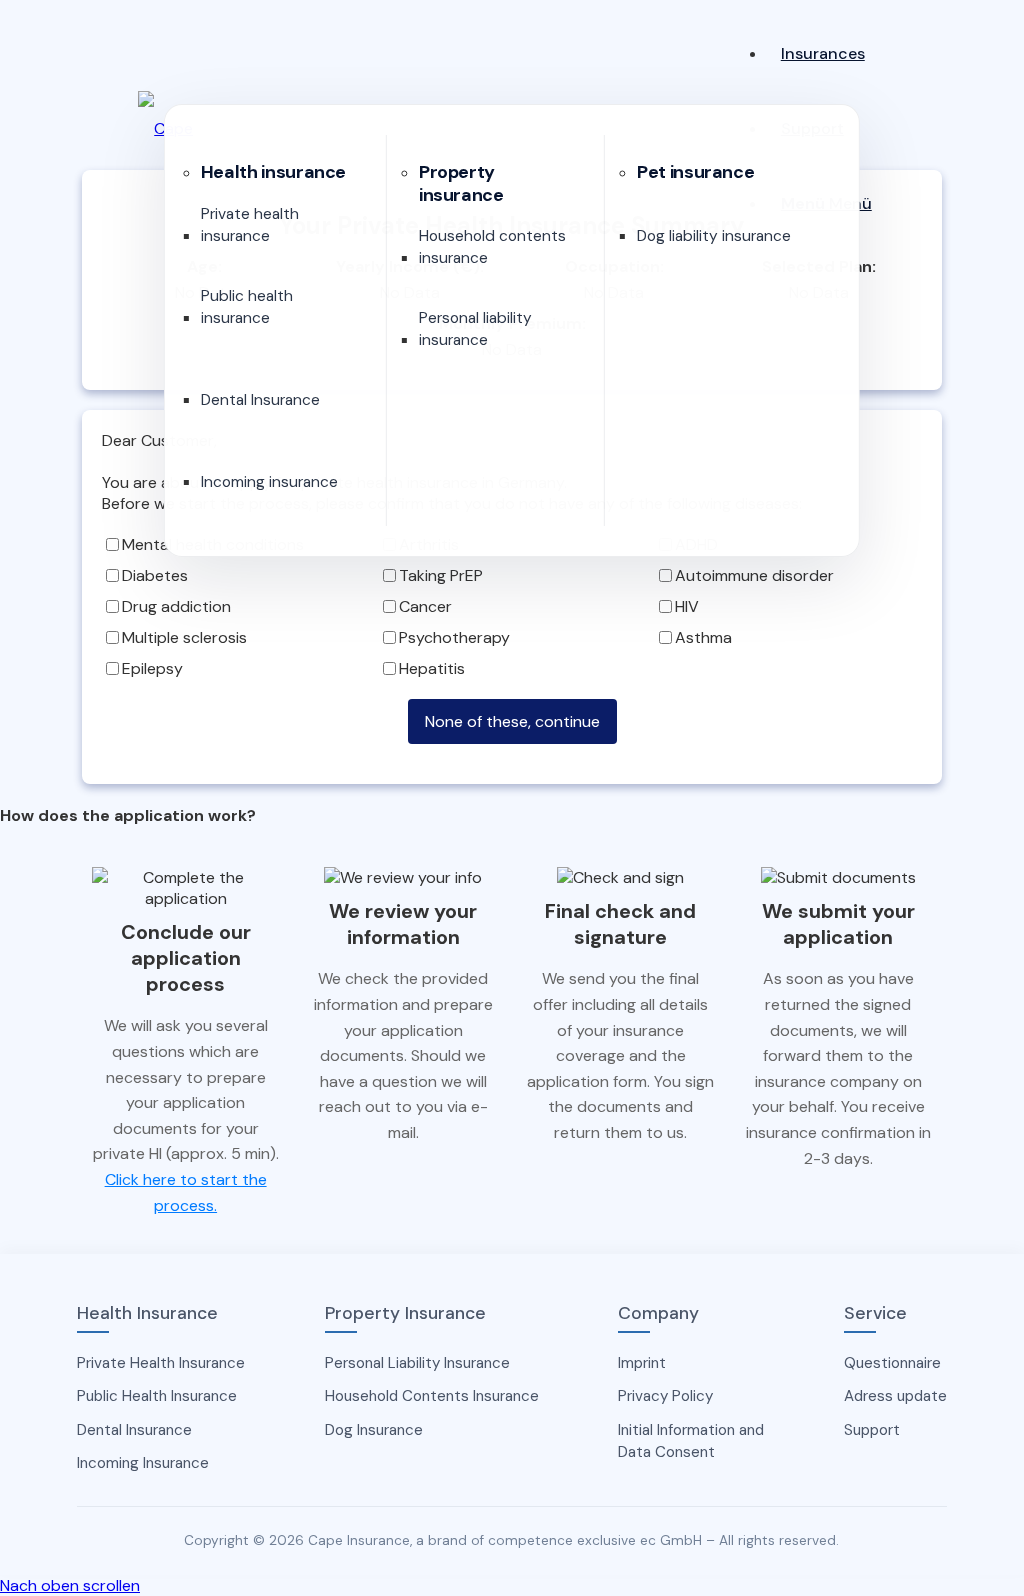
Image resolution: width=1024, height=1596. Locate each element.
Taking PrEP (441, 575)
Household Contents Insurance (432, 1396)
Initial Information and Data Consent (691, 1441)
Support (872, 1430)
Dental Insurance (134, 1430)
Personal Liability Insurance (417, 1363)
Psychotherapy (454, 637)
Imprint (642, 1363)
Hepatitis (432, 668)
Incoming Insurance (143, 1463)
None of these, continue (512, 721)
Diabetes (155, 575)
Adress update (895, 1396)
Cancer (425, 606)
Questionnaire (892, 1363)
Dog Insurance (374, 1430)
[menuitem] (826, 53)
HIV (687, 606)
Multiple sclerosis (184, 637)
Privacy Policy (665, 1396)
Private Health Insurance (161, 1363)
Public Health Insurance (157, 1396)
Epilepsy (152, 668)
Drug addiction (176, 606)
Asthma (703, 637)
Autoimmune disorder (754, 575)
